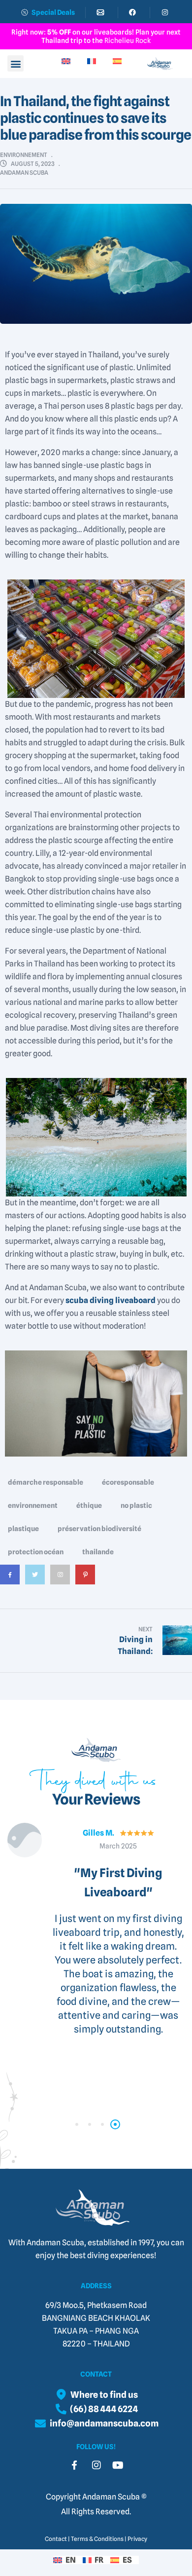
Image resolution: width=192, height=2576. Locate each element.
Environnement (24, 155)
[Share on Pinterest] (85, 1582)
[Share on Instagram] (60, 1582)
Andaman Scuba (24, 173)
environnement (33, 1505)
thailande (98, 1552)
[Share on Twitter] (35, 1582)
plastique (23, 1529)
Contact (56, 2539)
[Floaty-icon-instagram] (96, 2465)
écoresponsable (128, 1482)
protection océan (36, 1552)
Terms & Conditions (97, 2539)
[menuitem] (74, 61)
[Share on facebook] (10, 1582)
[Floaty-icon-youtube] (118, 2465)
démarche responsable (46, 1482)
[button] (16, 63)
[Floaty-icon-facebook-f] (74, 2465)
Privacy (137, 2539)
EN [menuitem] (71, 2560)
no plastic (136, 1505)
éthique (89, 1505)
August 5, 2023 (33, 164)
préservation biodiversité (99, 1529)
